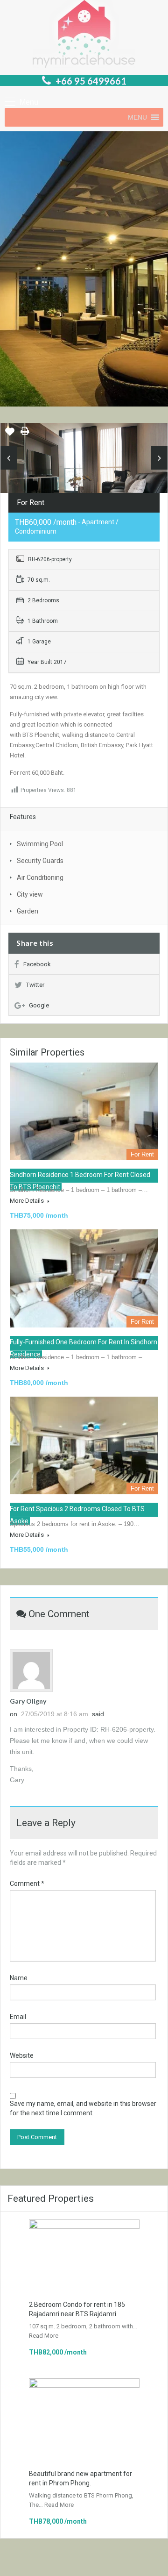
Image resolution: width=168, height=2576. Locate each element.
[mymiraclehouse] (84, 478)
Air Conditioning (40, 878)
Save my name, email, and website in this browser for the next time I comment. (83, 2108)
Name (19, 1978)
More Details (28, 1201)
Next (159, 458)
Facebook (37, 964)
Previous (9, 458)
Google (39, 1005)
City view (30, 894)
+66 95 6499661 (91, 81)
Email (18, 2017)
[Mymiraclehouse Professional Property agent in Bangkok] (84, 35)
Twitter (35, 985)
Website (22, 2055)
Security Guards (40, 861)
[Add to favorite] (10, 435)
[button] (137, 117)
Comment (27, 1884)
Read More (44, 2336)
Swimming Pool (40, 844)
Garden (28, 911)
